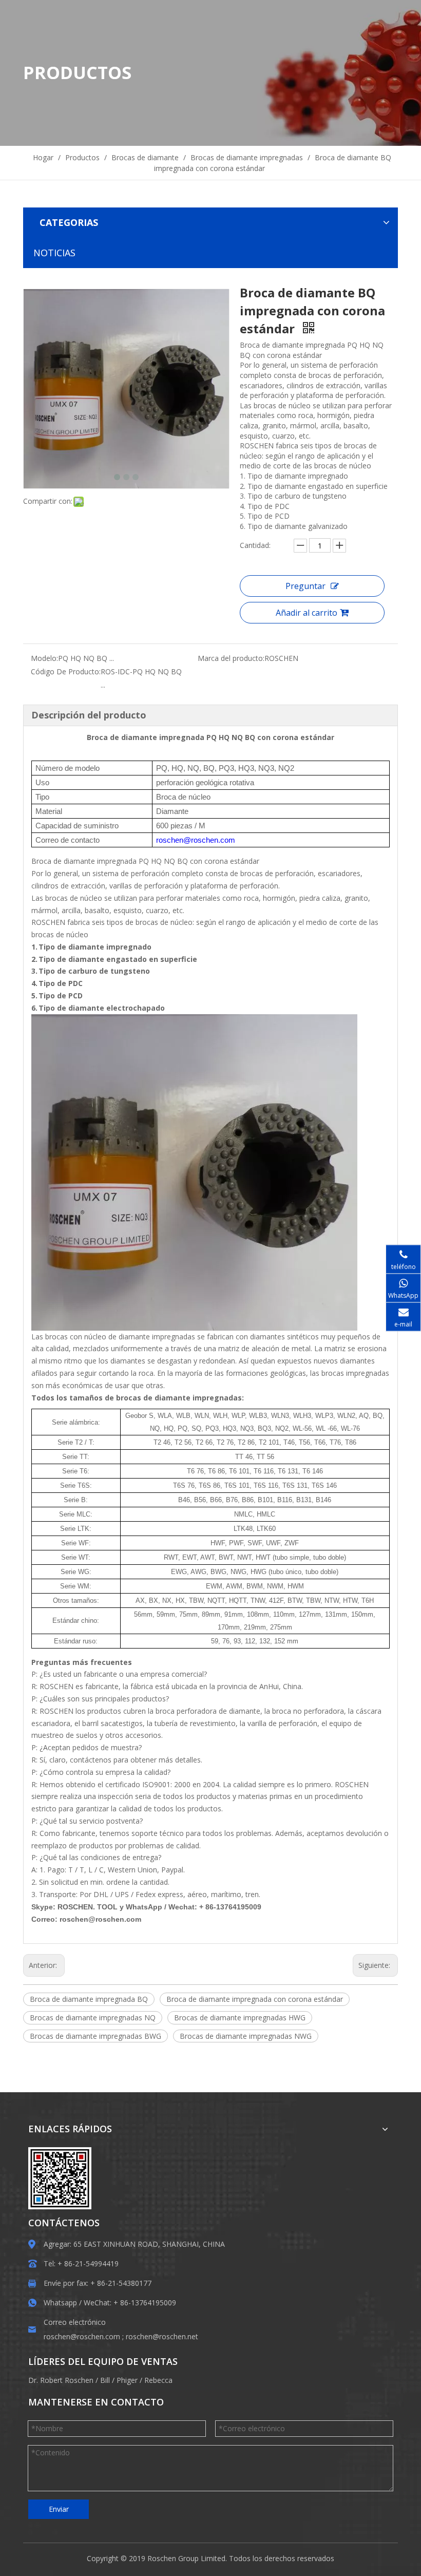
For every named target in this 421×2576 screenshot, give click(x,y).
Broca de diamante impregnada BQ (89, 1999)
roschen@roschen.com (82, 2336)
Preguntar (305, 586)
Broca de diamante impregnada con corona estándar (255, 1999)
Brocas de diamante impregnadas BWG (95, 2036)
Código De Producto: (66, 671)
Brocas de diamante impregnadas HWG (240, 2018)
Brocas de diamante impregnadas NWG (246, 2036)
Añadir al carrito (307, 613)
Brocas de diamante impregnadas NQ (93, 2018)
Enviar (59, 2509)
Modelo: (44, 658)
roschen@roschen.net (162, 2336)
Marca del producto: (231, 658)
